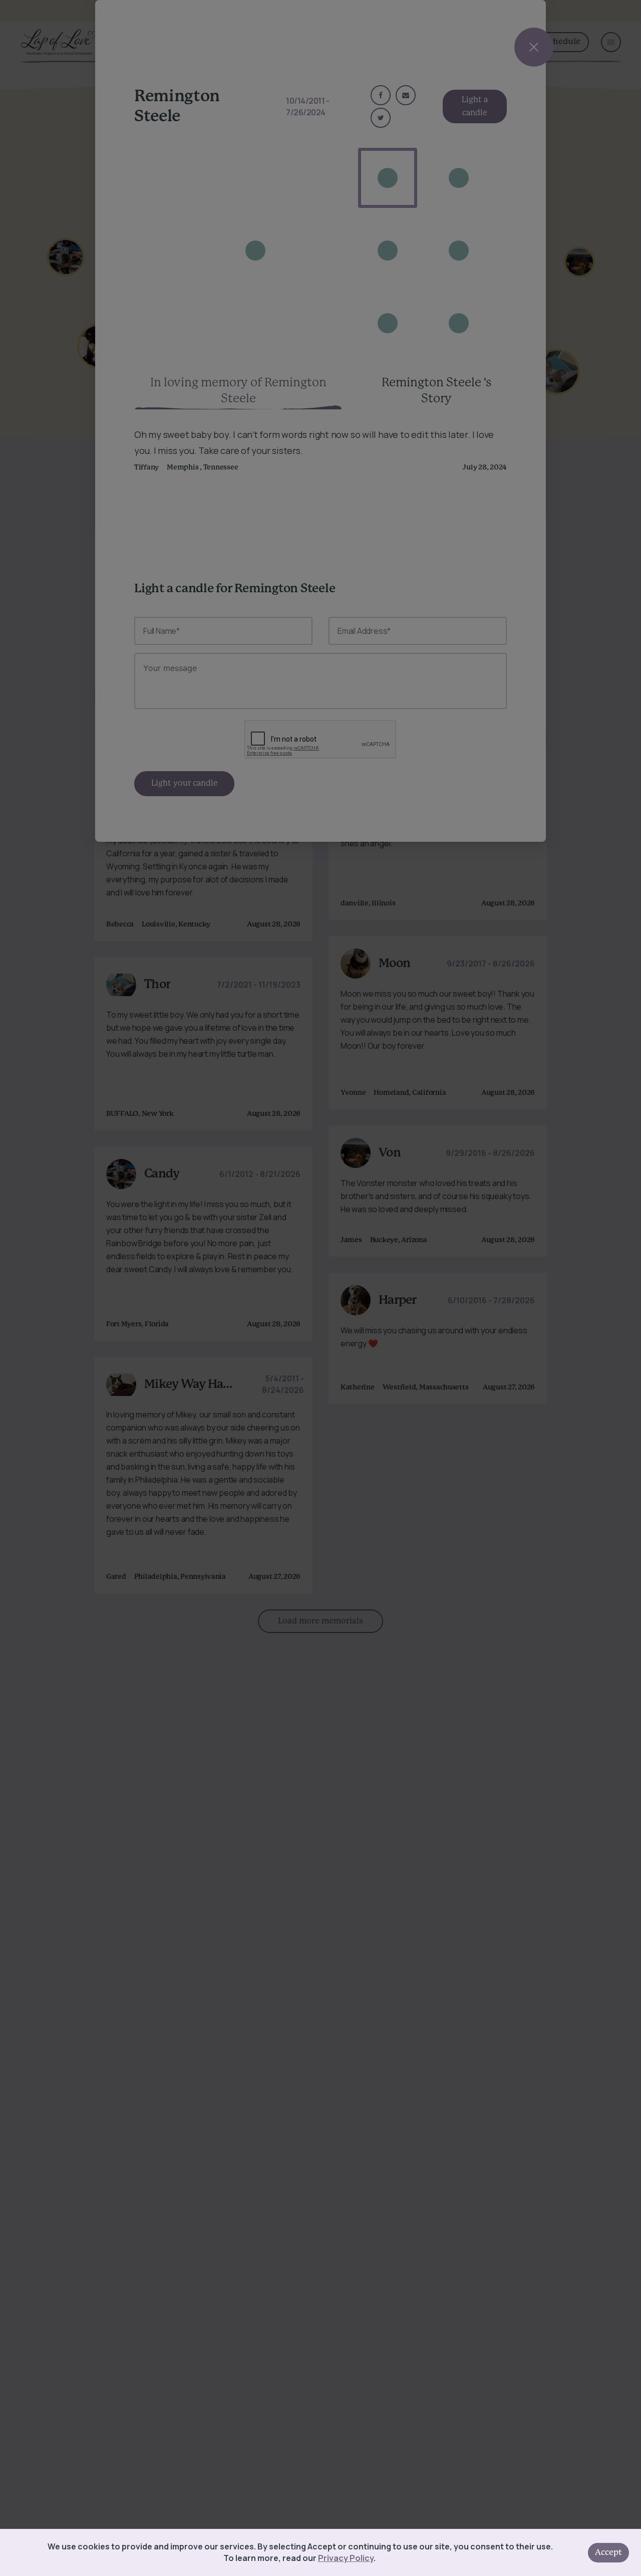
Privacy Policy (346, 2558)
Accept (608, 2552)
